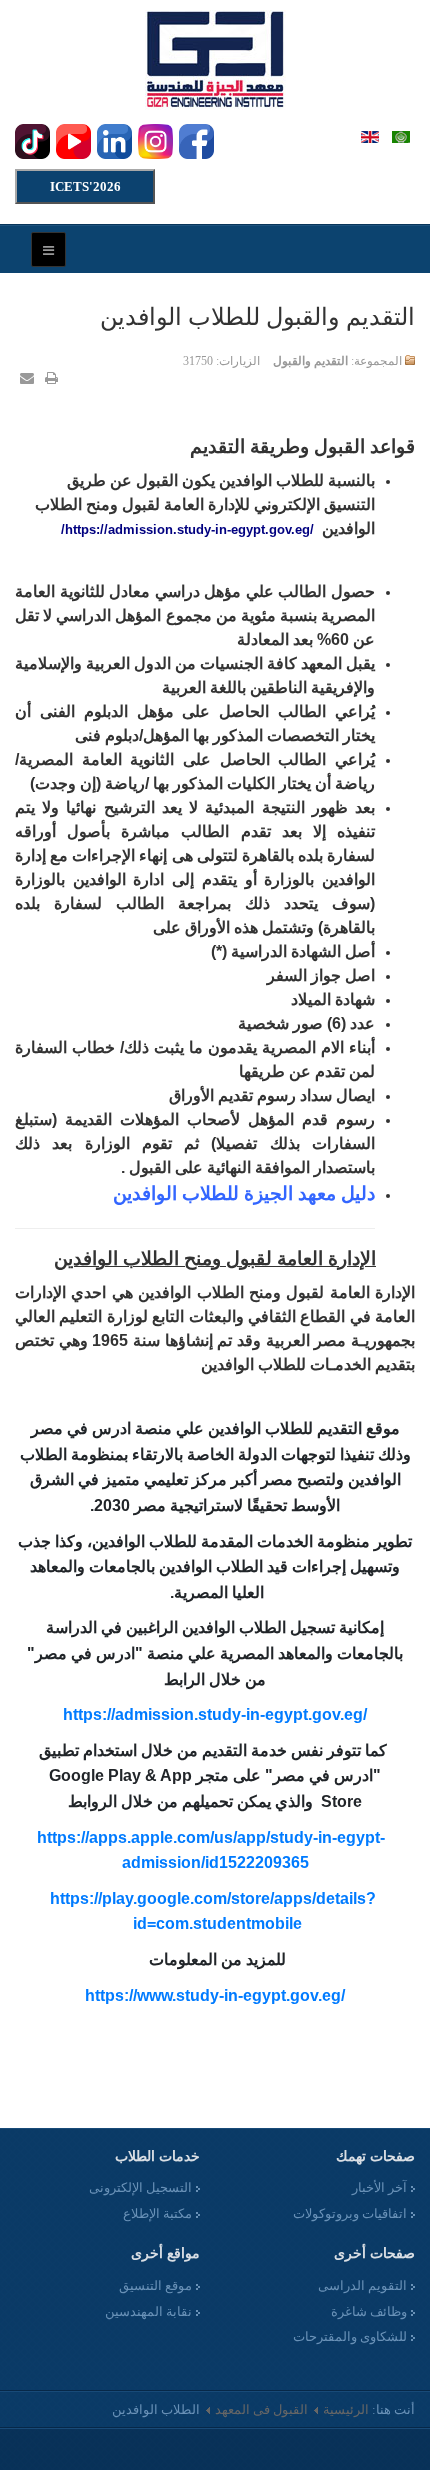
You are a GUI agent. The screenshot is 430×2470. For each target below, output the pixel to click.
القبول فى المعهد (260, 2409)
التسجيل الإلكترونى (140, 2187)
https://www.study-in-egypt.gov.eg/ (215, 1995)
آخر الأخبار (379, 2187)
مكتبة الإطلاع (157, 2213)
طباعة (51, 378)
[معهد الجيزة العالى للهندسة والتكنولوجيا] (215, 60)
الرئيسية (346, 2409)
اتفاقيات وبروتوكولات (350, 2213)
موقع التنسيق (155, 2285)
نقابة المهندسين (148, 2311)
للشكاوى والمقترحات (350, 2336)
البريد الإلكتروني (27, 378)
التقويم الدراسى (362, 2285)
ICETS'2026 (85, 186)
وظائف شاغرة (369, 2311)
